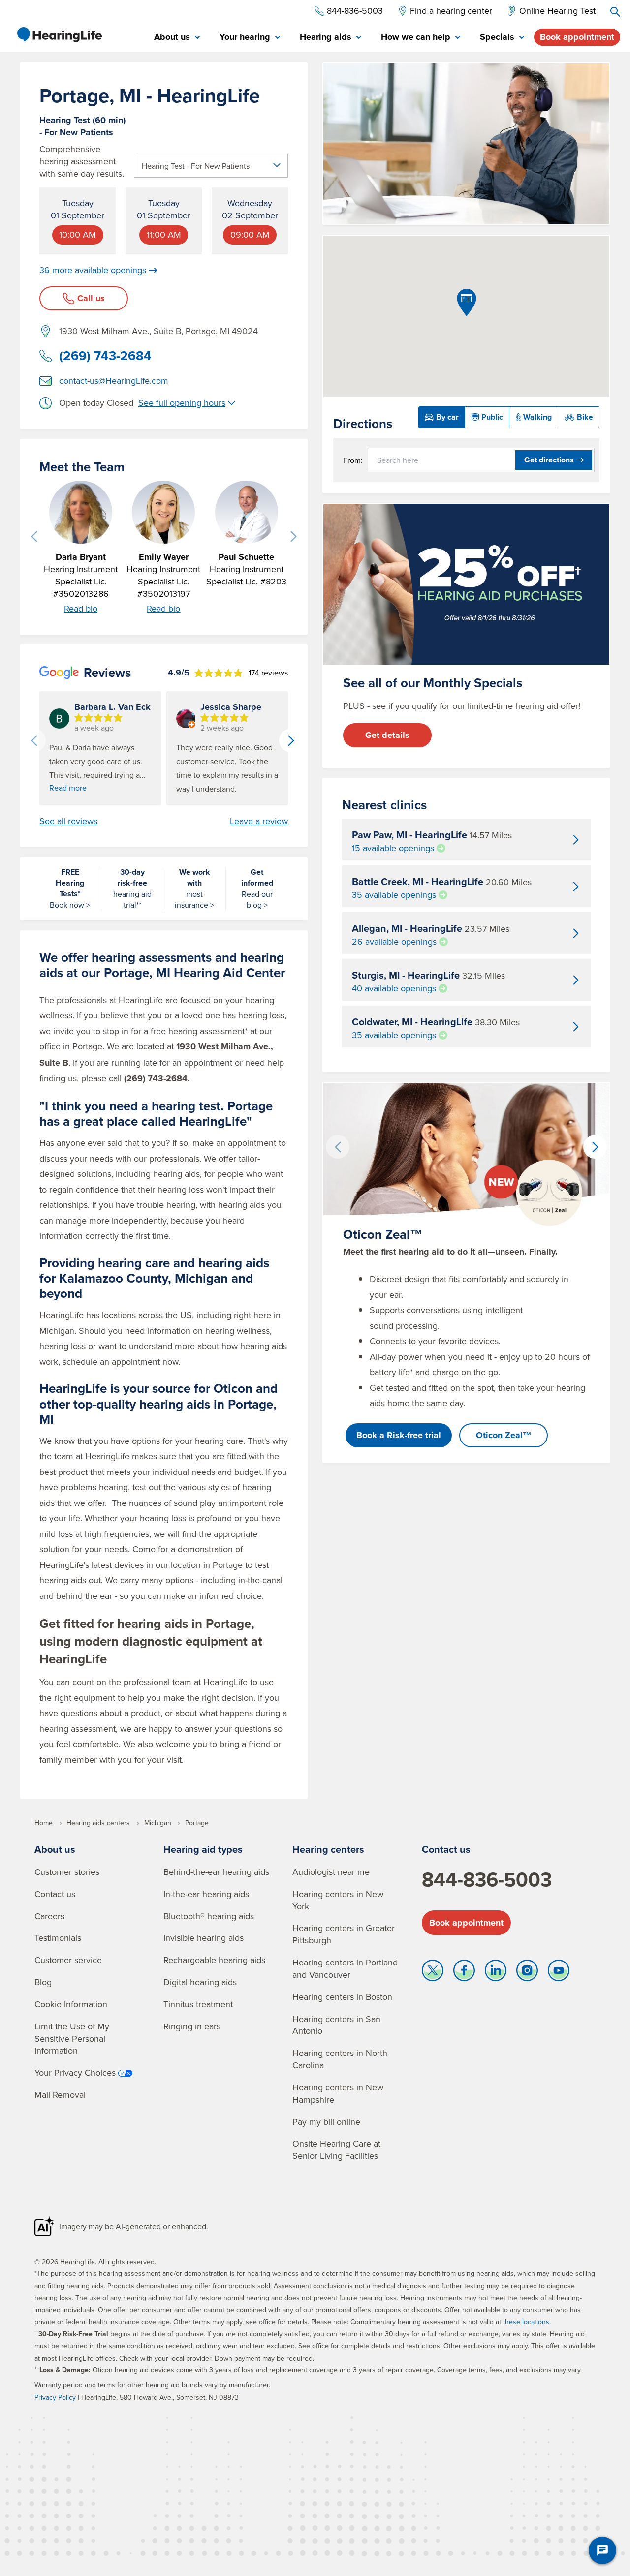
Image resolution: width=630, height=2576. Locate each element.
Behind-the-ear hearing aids (216, 1872)
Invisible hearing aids (204, 1938)
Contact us (55, 1894)
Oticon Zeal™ (504, 1435)
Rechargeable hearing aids (214, 1960)
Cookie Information (71, 2004)
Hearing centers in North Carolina (340, 2059)
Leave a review (259, 821)
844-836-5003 (487, 1879)
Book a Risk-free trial (399, 1435)
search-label (615, 12)
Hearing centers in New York (338, 1900)
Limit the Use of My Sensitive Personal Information (72, 2039)
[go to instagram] (527, 1973)
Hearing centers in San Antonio (336, 2025)
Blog (43, 1982)
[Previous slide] (34, 537)
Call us (91, 298)
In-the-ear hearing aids (206, 1894)
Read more (68, 788)
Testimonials (58, 1938)
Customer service (68, 1960)
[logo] (59, 34)
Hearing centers (328, 1849)
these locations (526, 2322)
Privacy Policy (55, 2397)
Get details (387, 735)
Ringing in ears (192, 2026)
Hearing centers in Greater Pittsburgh (344, 1934)
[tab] (177, 38)
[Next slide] (293, 537)
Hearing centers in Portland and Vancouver (345, 1968)
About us (55, 1849)
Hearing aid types (203, 1849)
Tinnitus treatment (198, 2004)
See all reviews (68, 821)
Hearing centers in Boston (342, 1997)
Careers (49, 1916)
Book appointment (577, 37)
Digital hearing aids (200, 1982)
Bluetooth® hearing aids (209, 1916)
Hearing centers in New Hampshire (338, 2093)
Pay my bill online (326, 2122)
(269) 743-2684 (105, 356)
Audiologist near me (331, 1872)
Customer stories (67, 1872)
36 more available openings (93, 270)
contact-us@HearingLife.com (114, 381)
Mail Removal (60, 2095)
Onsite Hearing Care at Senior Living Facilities (336, 2149)
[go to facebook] (464, 1973)
